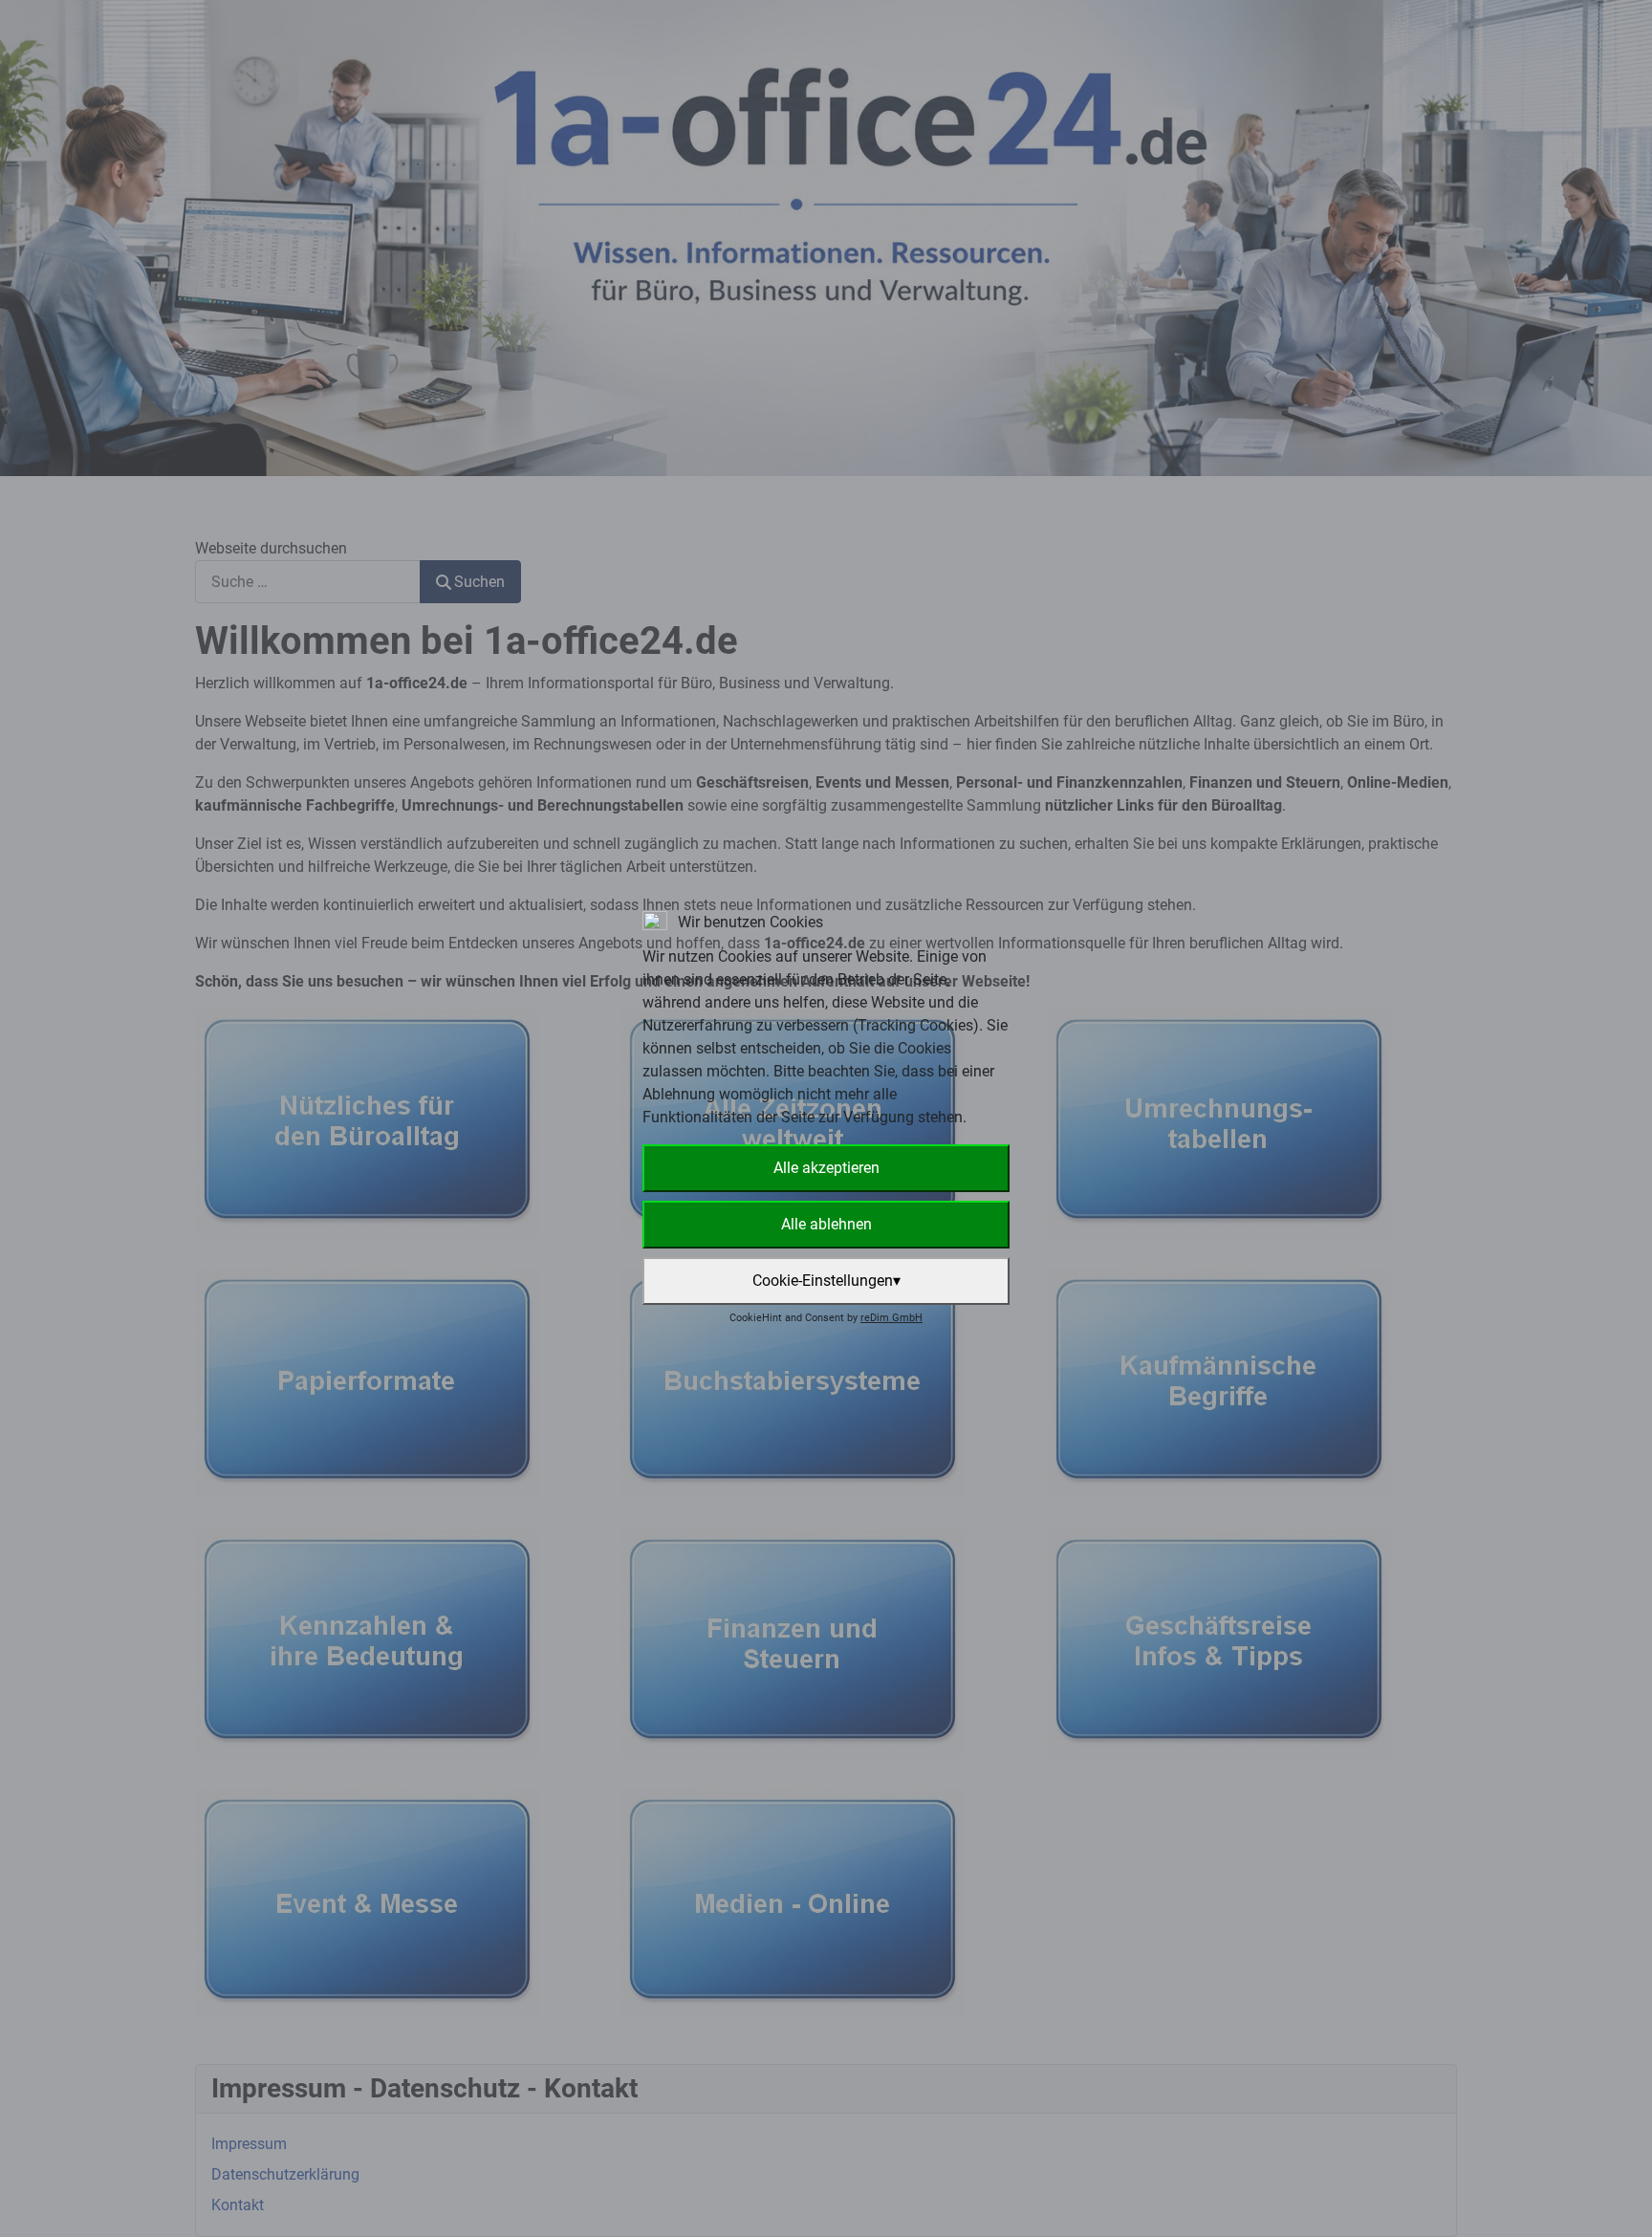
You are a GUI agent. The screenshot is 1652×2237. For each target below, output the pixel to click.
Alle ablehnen (826, 1224)
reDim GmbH (891, 1318)
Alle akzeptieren (826, 1168)
